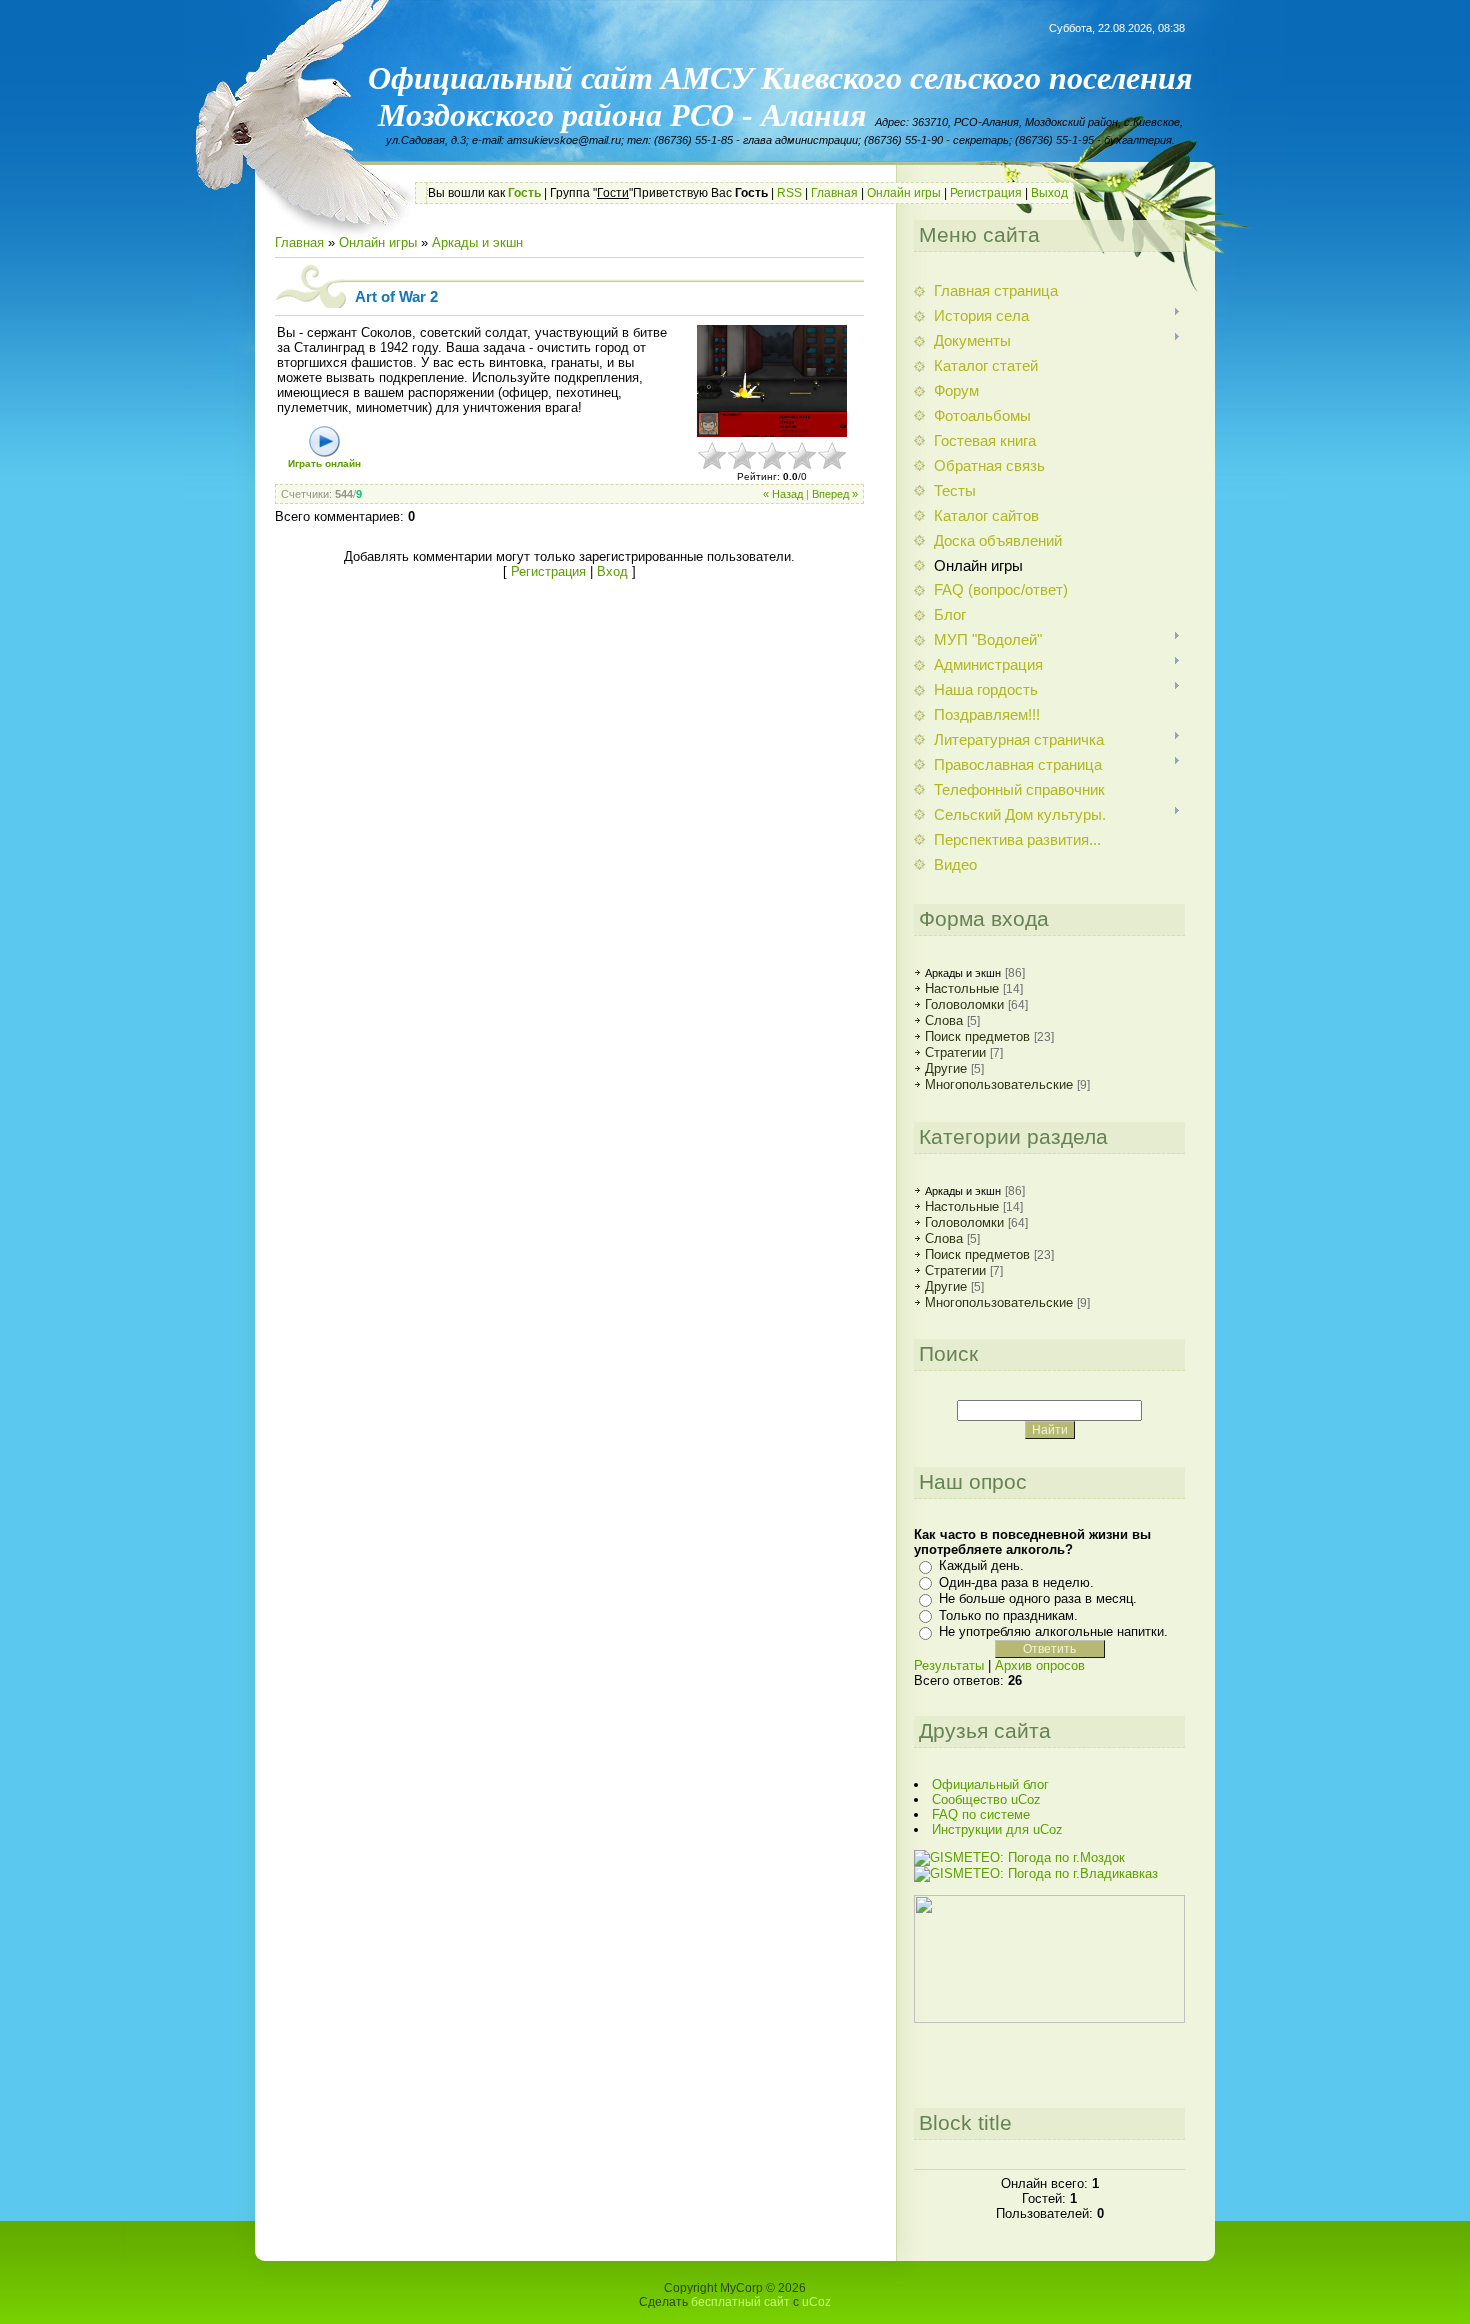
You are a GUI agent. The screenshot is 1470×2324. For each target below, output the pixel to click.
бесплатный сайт (740, 2302)
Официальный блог (990, 1784)
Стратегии (955, 1052)
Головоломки (964, 1004)
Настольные (962, 988)
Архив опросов (1040, 1665)
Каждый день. (981, 1565)
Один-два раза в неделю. (1016, 1582)
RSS (789, 193)
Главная (834, 193)
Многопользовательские (999, 1084)
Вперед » (835, 494)
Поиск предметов (977, 1036)
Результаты (949, 1665)
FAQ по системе (981, 1814)
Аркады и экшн (477, 242)
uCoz (816, 2302)
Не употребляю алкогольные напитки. (1053, 1631)
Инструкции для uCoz (997, 1829)
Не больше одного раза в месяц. (1038, 1598)
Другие (946, 1068)
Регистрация (986, 193)
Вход (612, 571)
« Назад (783, 494)
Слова (944, 1020)
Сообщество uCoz (986, 1799)
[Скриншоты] (772, 381)
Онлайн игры (904, 193)
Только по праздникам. (1008, 1615)
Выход (1049, 193)
